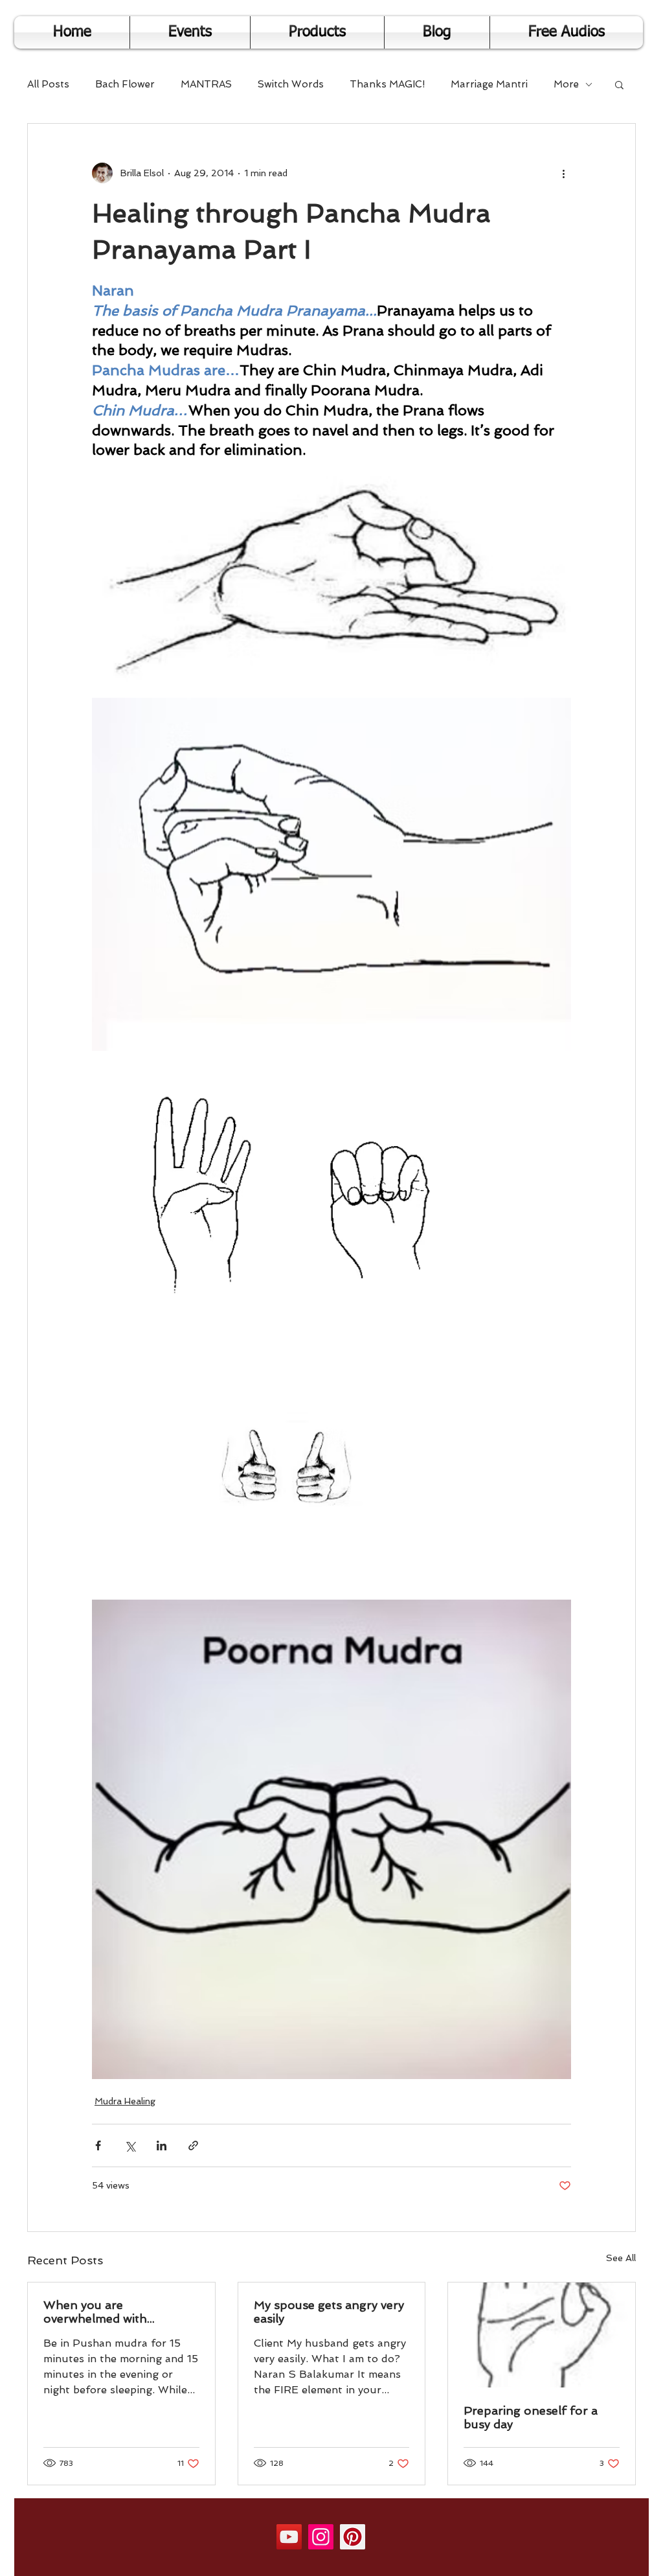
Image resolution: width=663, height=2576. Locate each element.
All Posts (48, 84)
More (566, 84)
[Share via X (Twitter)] (130, 2145)
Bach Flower (125, 84)
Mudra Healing (125, 2101)
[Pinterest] (353, 2537)
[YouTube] (289, 2537)
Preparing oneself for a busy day (531, 2417)
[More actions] (563, 173)
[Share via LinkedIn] (162, 2145)
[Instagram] (321, 2537)
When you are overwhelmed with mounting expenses (99, 2312)
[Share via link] (193, 2145)
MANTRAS (206, 84)
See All (621, 2258)
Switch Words (291, 84)
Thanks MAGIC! (387, 84)
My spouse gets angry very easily (329, 2312)
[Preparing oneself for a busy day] (542, 2335)
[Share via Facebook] (98, 2145)
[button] (619, 84)
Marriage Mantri (489, 84)
